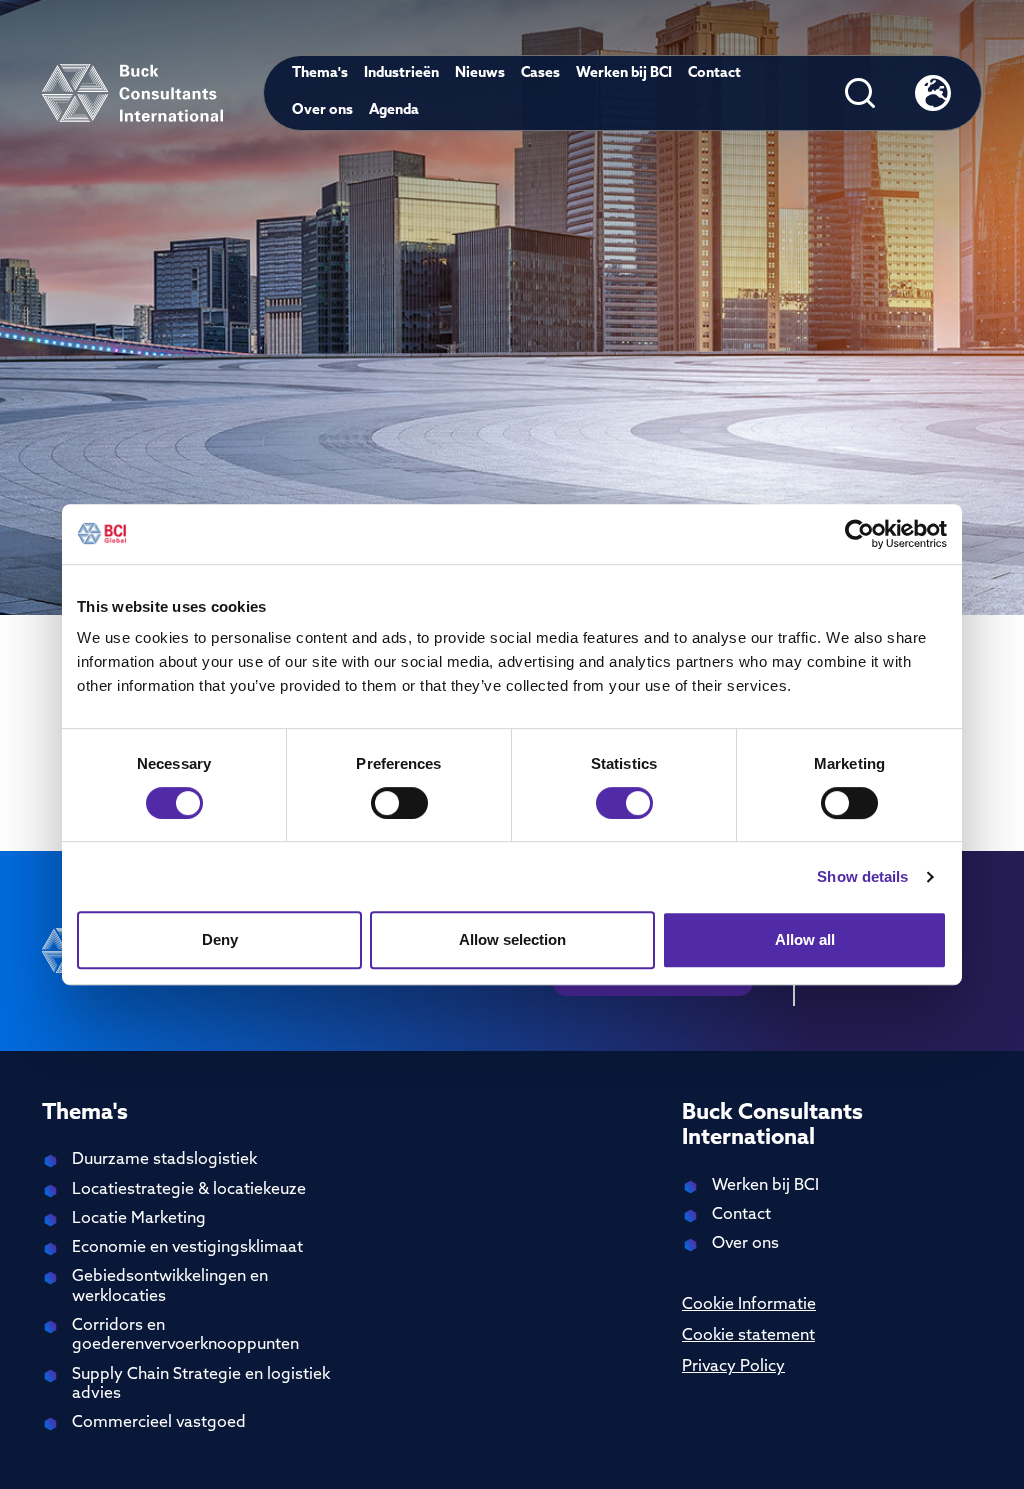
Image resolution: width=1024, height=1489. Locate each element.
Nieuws (480, 73)
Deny (220, 939)
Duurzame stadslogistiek (164, 1160)
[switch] (399, 803)
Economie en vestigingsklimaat (187, 1248)
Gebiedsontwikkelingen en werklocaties (170, 1286)
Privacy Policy (733, 1367)
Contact (714, 73)
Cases (540, 73)
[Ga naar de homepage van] (132, 93)
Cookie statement (748, 1336)
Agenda (394, 110)
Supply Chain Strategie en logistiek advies (201, 1384)
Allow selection (512, 939)
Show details (862, 876)
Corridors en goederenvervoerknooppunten (185, 1335)
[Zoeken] (860, 93)
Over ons (322, 110)
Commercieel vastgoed (159, 1423)
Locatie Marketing (139, 1219)
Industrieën (401, 73)
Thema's (320, 73)
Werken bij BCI (624, 73)
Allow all (805, 939)
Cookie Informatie (749, 1305)
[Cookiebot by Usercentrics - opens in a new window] (859, 534)
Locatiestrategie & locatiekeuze (189, 1190)
